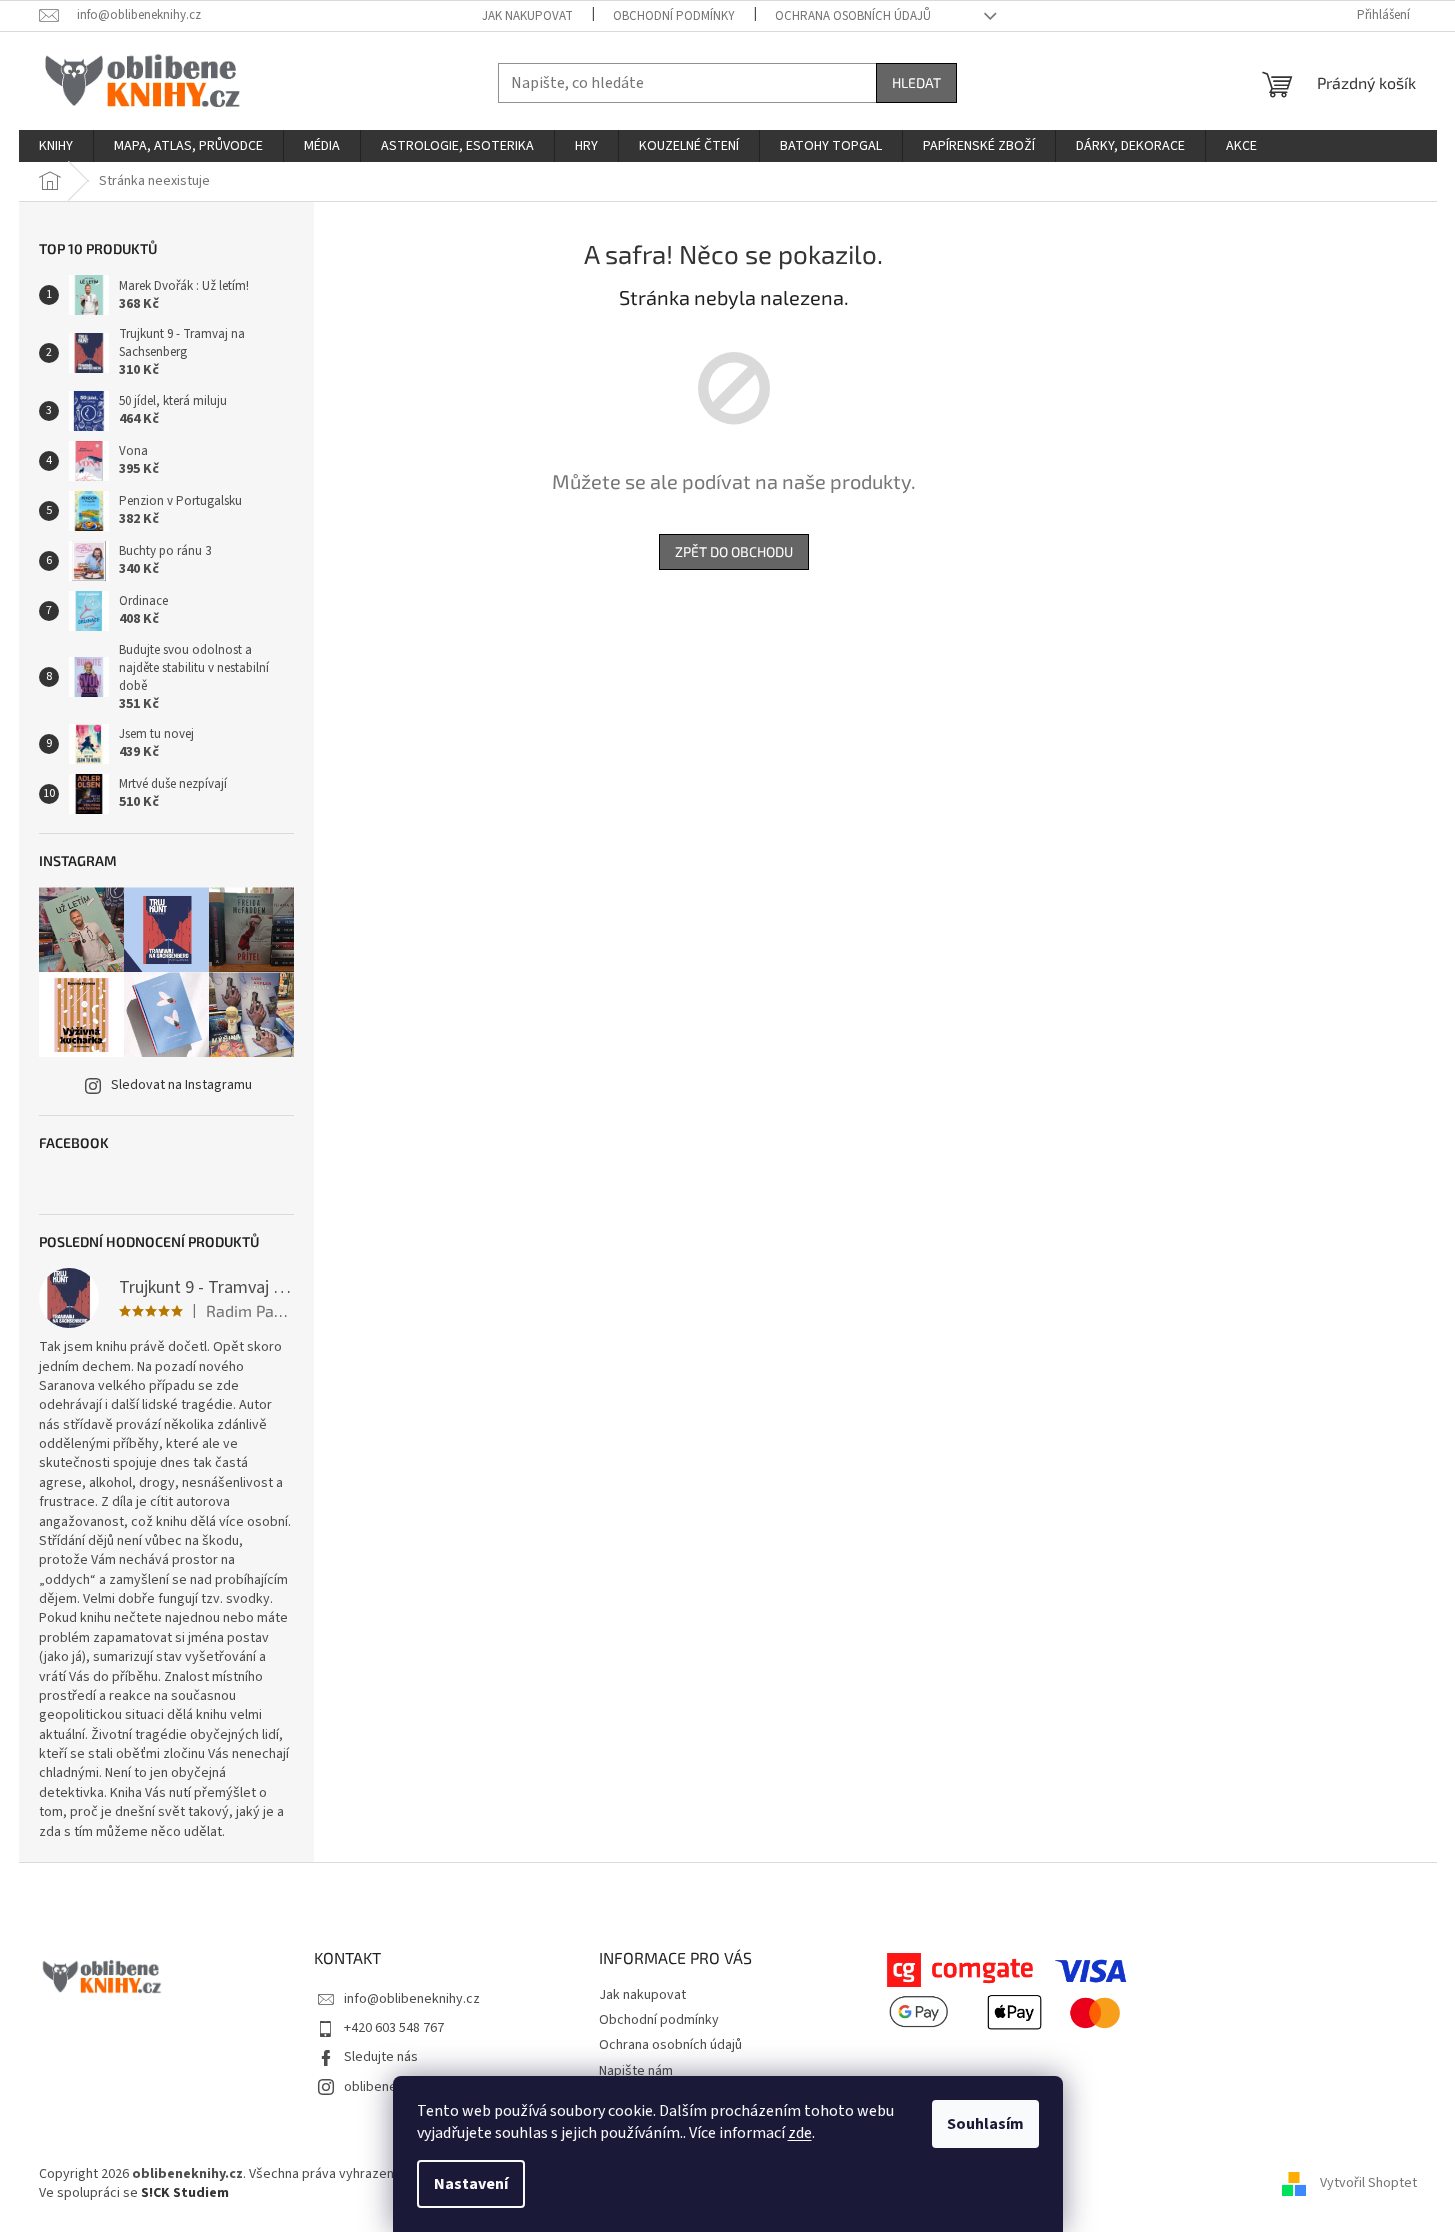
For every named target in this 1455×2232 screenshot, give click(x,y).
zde (800, 2133)
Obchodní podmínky (674, 16)
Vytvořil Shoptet (1368, 2184)
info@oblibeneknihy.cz (412, 1999)
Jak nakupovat (527, 16)
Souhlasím (985, 2124)
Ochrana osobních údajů (853, 16)
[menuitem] (56, 146)
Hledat (916, 82)
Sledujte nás (381, 2057)
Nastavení (471, 2184)
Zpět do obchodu (734, 551)
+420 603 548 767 (394, 2028)
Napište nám (636, 2071)
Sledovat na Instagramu (181, 1085)
